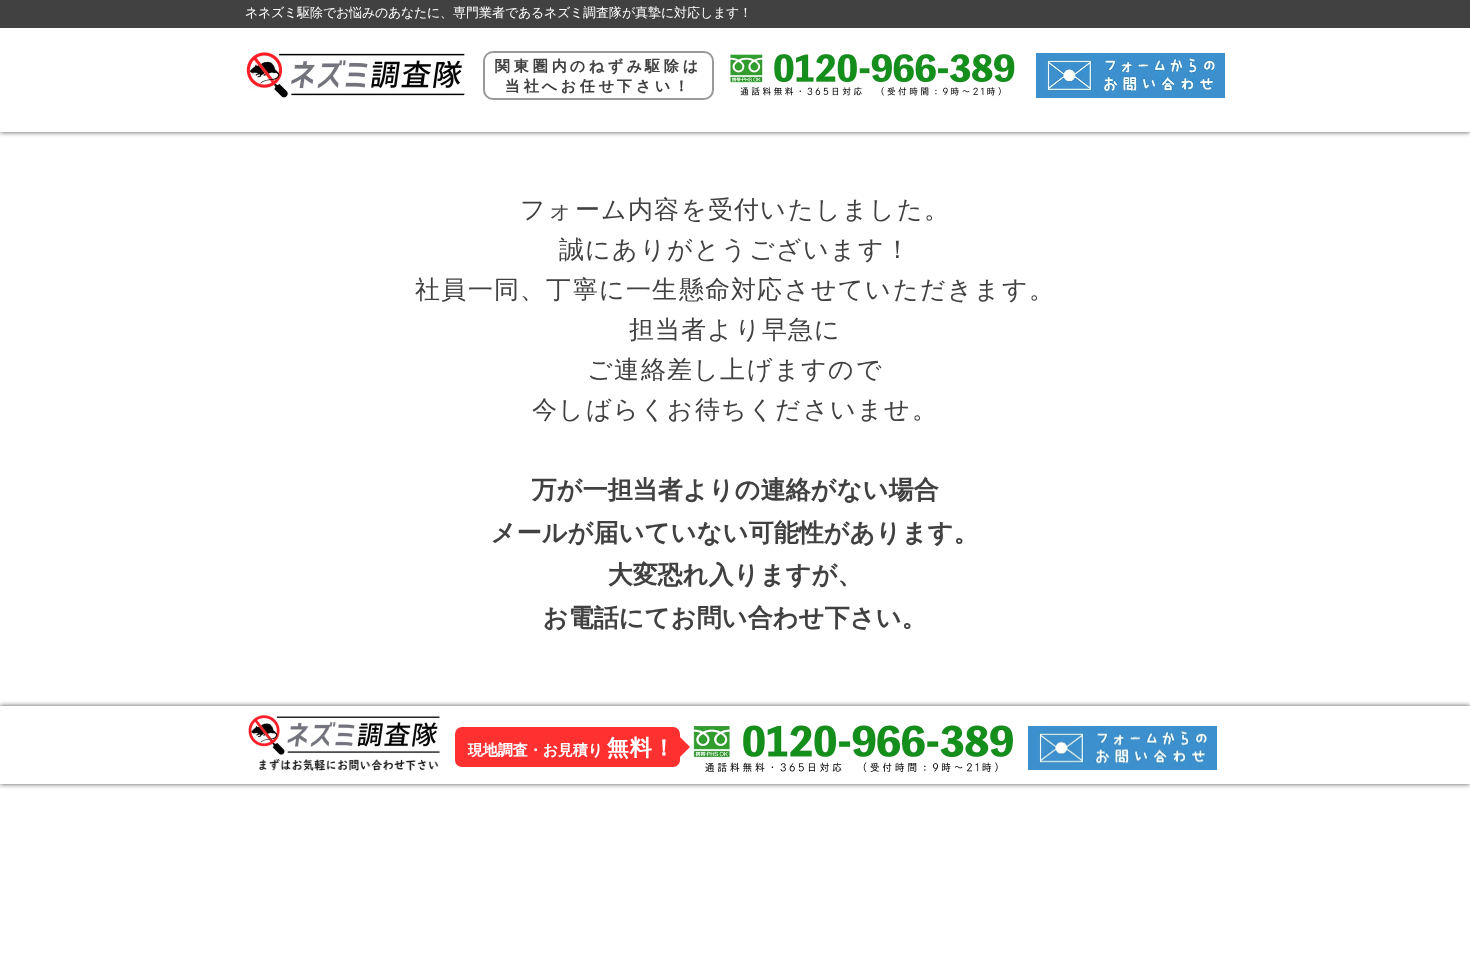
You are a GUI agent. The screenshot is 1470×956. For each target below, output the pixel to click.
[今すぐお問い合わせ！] (1130, 75)
